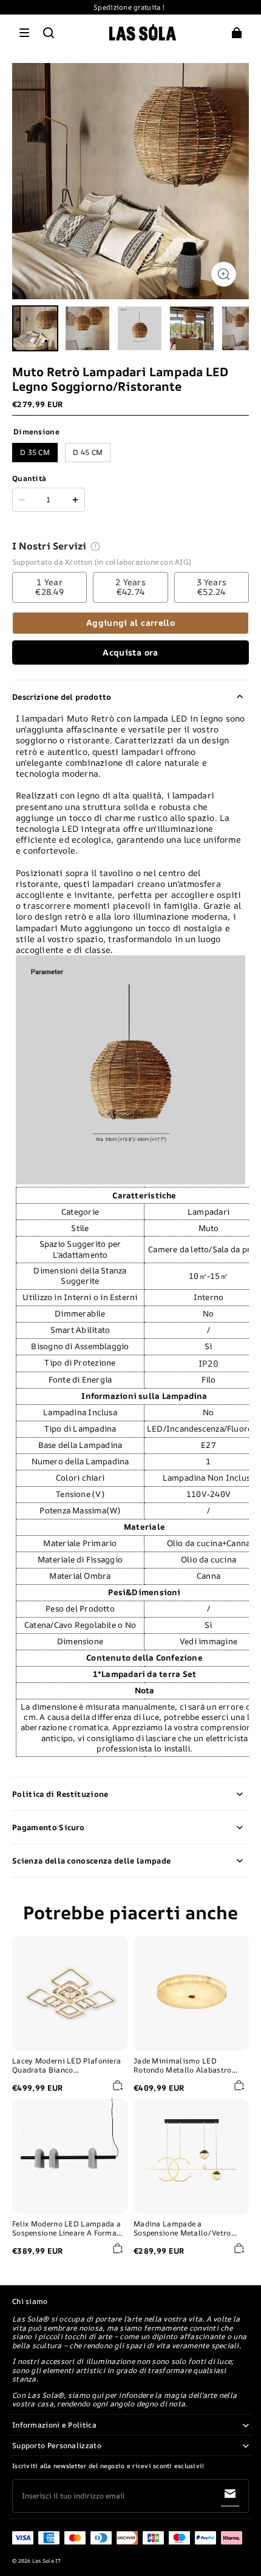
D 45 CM (88, 452)
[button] (24, 33)
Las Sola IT (47, 2561)
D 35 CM (35, 452)
